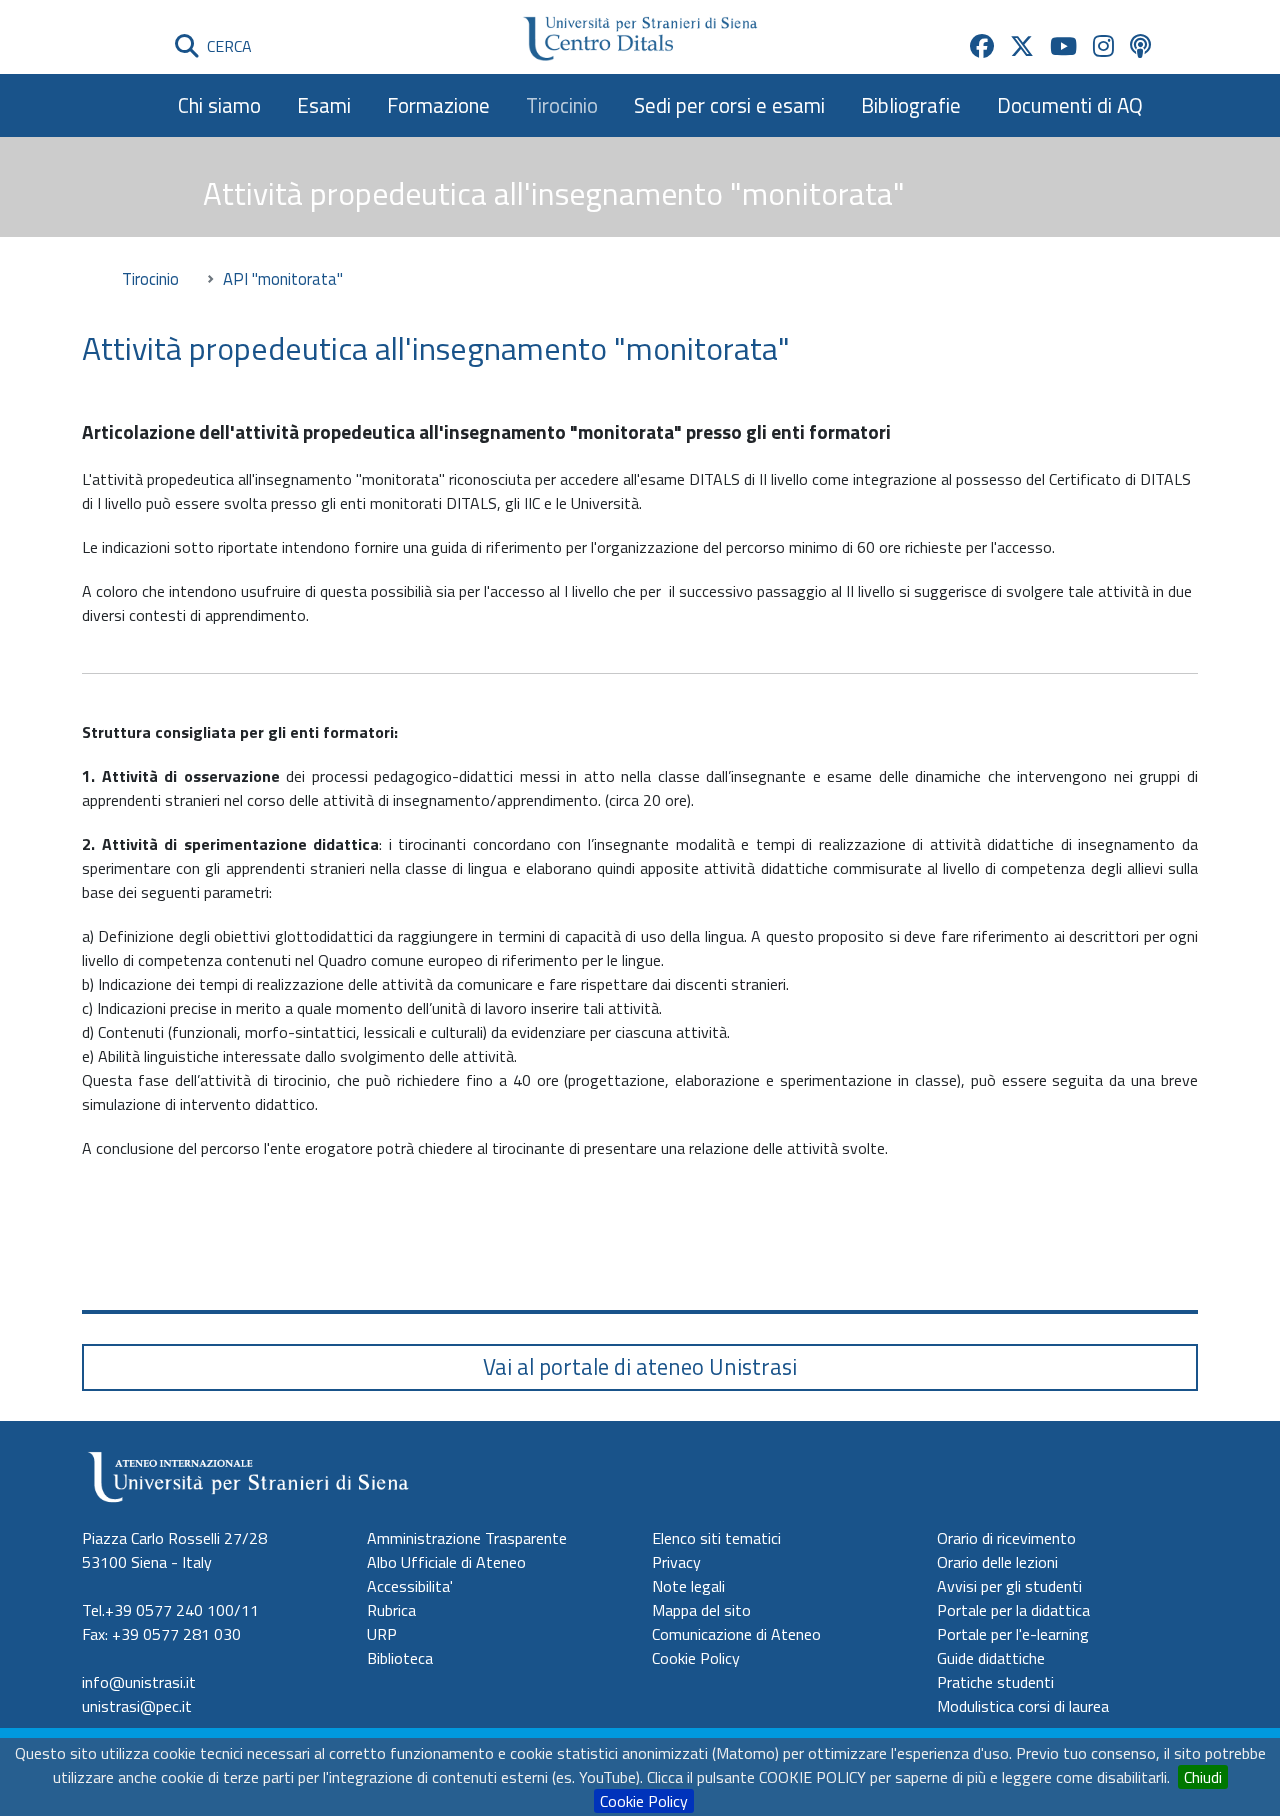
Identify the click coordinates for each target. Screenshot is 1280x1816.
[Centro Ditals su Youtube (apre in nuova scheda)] (1063, 46)
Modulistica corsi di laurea (1023, 1706)
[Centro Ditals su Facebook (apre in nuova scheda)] (982, 46)
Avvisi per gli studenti (1009, 1586)
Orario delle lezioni (997, 1562)
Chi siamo (219, 105)
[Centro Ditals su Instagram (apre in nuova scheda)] (1103, 46)
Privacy (676, 1562)
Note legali (688, 1586)
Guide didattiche (991, 1658)
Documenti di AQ (1070, 105)
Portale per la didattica (1013, 1610)
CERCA (225, 46)
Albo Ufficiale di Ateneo (446, 1562)
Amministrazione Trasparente (467, 1538)
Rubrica (391, 1610)
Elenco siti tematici (716, 1538)
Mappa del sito (701, 1610)
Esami (324, 105)
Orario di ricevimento (1006, 1538)
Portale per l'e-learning (1013, 1634)
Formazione (438, 105)
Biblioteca (400, 1658)
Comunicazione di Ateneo (736, 1634)
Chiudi (1203, 1777)
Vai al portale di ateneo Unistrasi (640, 1367)
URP (382, 1634)
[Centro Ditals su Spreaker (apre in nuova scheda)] (1140, 46)
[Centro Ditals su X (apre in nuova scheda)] (1022, 46)
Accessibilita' (410, 1586)
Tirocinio (562, 105)
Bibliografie (911, 105)
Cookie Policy (644, 1801)
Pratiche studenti (995, 1682)
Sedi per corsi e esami (729, 105)
